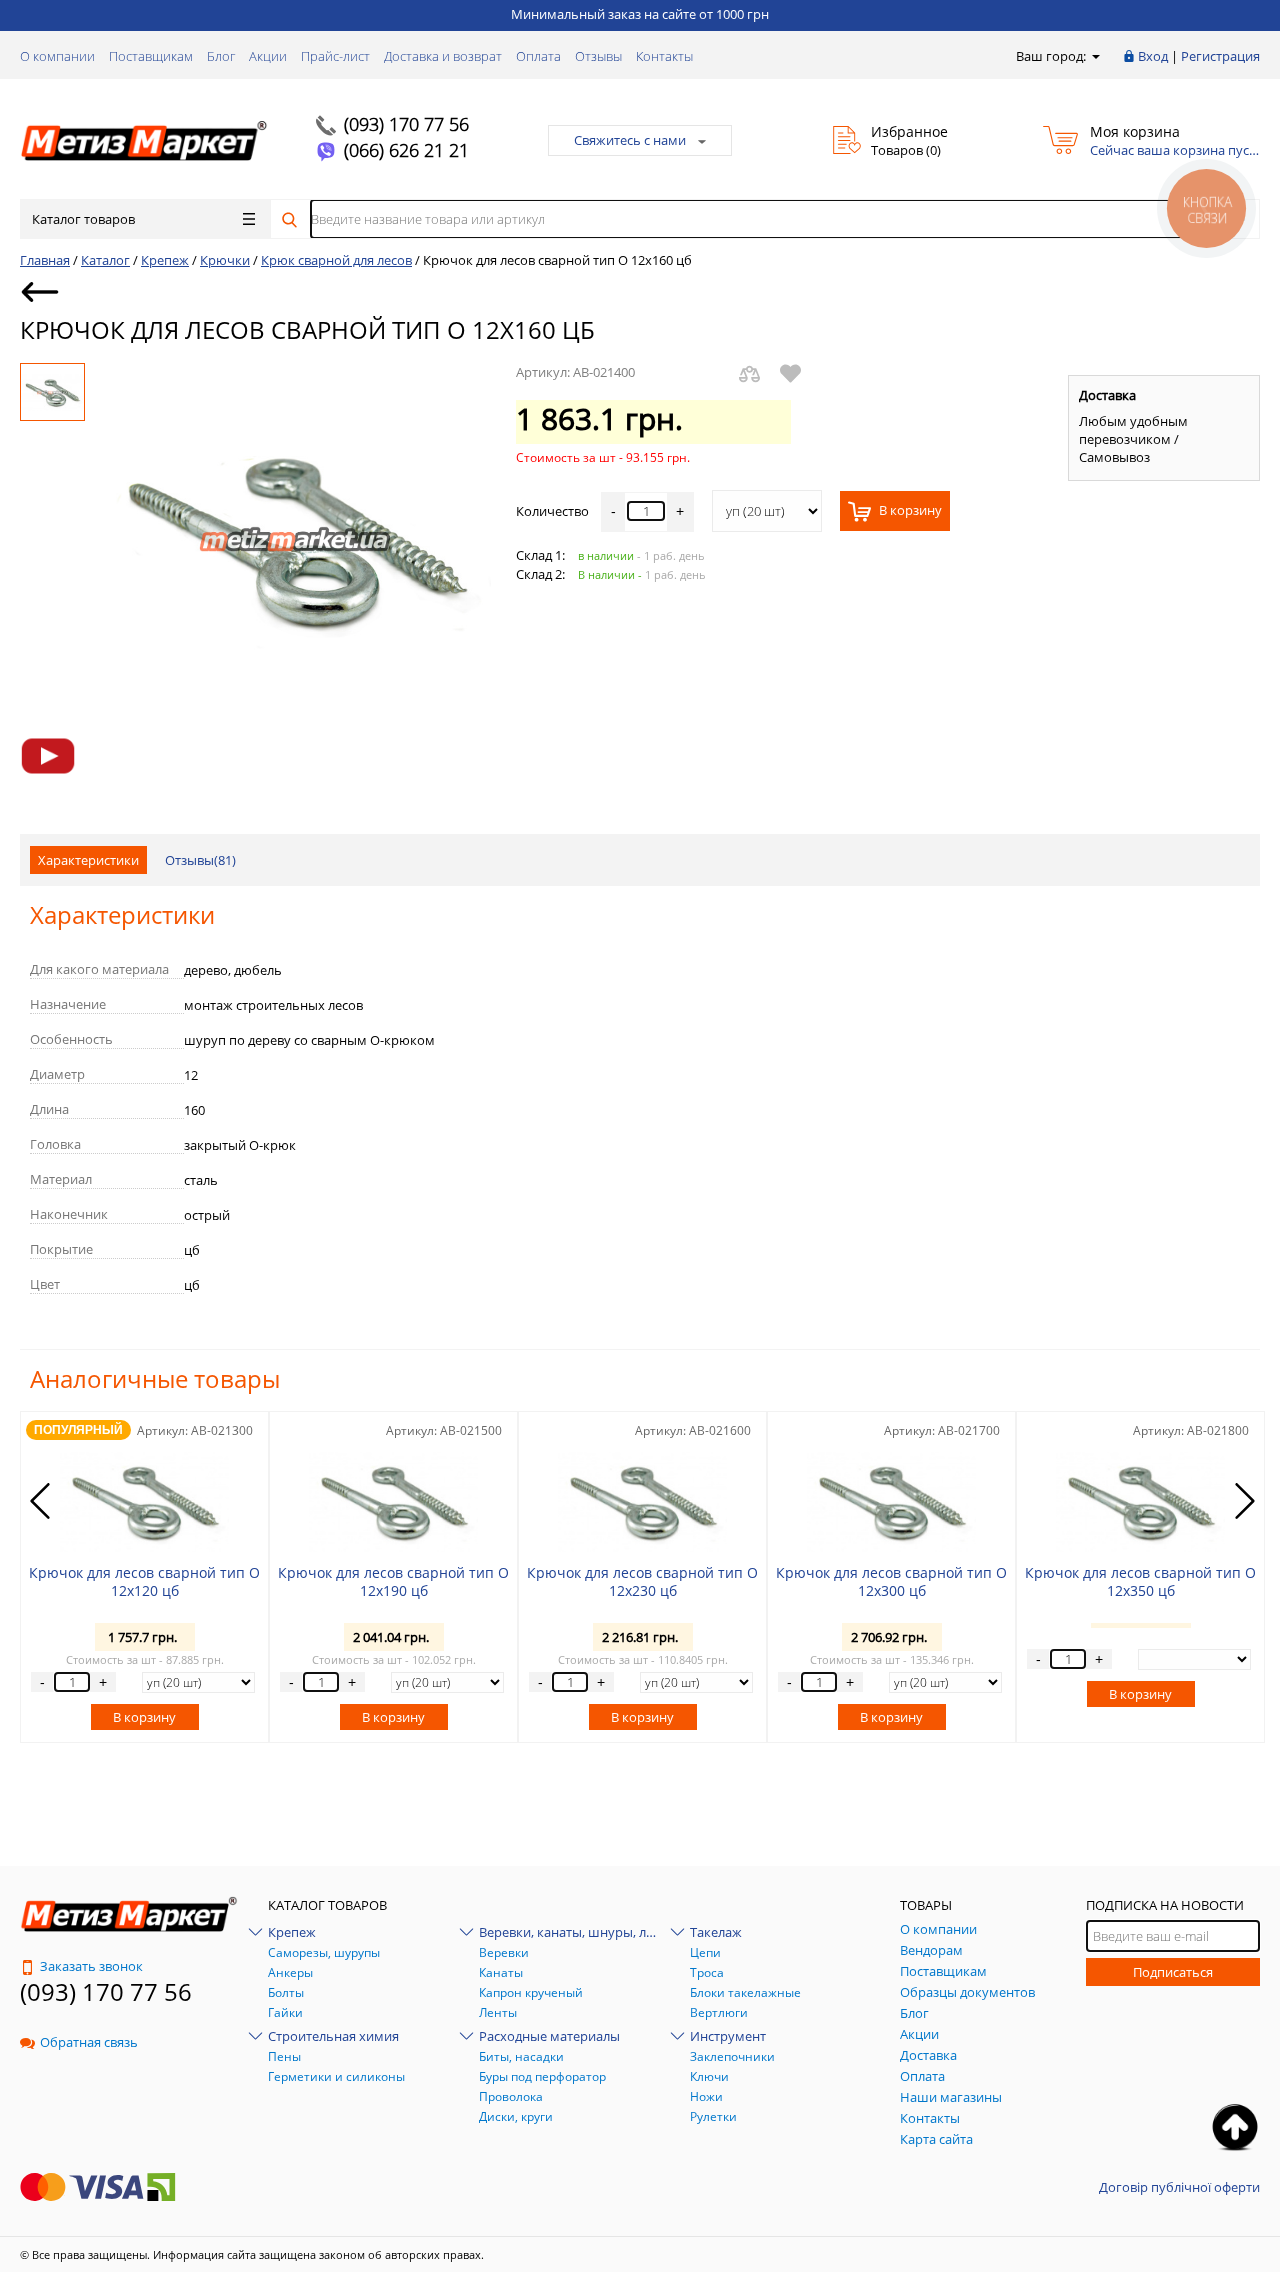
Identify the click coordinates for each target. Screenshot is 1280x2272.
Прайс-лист (335, 56)
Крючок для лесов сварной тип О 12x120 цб (144, 1581)
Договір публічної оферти (1179, 2187)
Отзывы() (200, 860)
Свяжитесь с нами (630, 140)
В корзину (909, 511)
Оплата (538, 56)
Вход (1153, 56)
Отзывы (598, 56)
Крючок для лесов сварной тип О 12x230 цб (642, 1581)
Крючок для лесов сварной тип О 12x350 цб (1140, 1581)
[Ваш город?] (1094, 56)
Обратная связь (89, 2042)
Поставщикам (151, 56)
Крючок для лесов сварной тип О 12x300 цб (891, 1581)
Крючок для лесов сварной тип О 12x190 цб (393, 1581)
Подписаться (1173, 1972)
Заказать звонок (91, 1966)
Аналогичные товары (155, 1378)
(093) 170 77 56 (406, 124)
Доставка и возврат (443, 56)
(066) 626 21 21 (406, 150)
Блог (221, 56)
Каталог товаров (83, 219)
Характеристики (88, 860)
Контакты (664, 56)
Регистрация (1220, 56)
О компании (57, 56)
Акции (268, 56)
